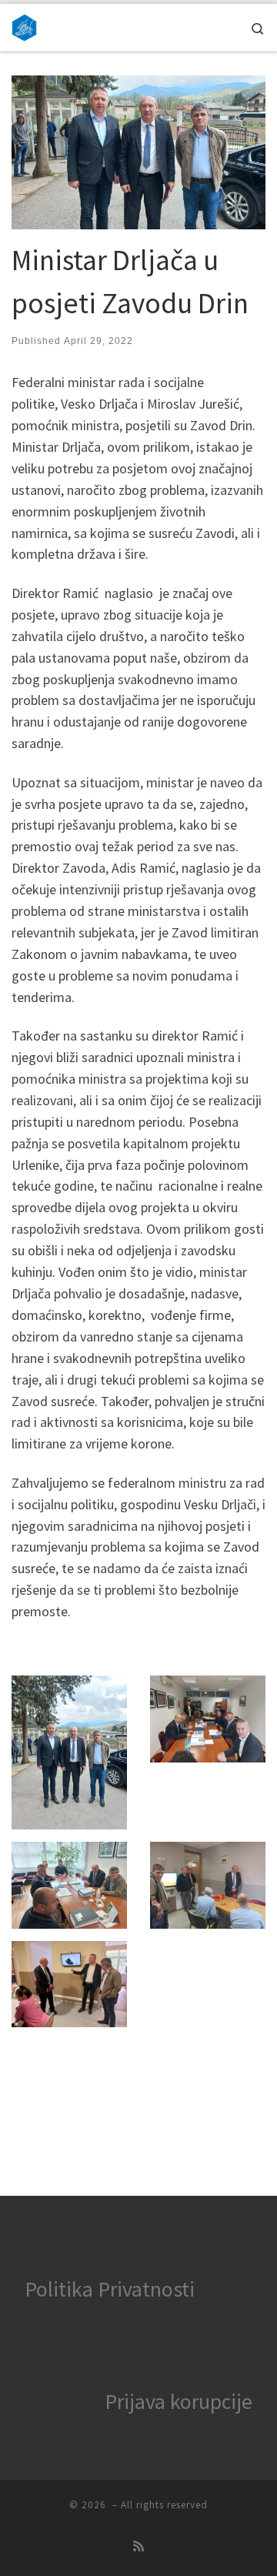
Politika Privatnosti (110, 2289)
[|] (24, 25)
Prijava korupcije (179, 2401)
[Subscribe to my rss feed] (138, 2546)
